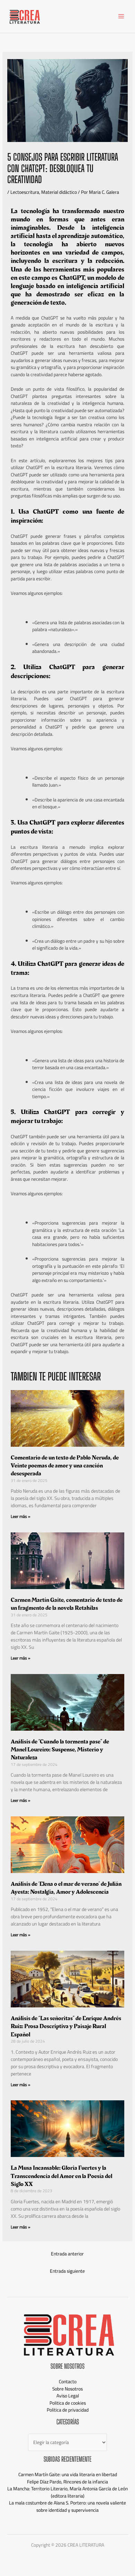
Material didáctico (59, 192)
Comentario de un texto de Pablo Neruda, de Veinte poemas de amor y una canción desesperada (65, 1466)
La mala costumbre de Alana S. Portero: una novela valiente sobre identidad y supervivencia (67, 2506)
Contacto (68, 2382)
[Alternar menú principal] (121, 16)
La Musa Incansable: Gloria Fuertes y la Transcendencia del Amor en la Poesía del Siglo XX (61, 2176)
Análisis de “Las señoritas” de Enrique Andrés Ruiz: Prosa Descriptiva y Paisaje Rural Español (66, 2026)
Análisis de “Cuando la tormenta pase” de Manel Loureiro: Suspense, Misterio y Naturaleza (60, 1750)
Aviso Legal (68, 2396)
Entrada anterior (67, 2254)
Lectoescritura (25, 192)
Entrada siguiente (67, 2271)
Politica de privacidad (68, 2410)
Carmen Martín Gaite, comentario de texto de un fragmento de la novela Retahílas (67, 1604)
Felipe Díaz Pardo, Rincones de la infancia (67, 2482)
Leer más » (21, 1516)
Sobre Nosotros (67, 2389)
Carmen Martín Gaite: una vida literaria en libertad (68, 2474)
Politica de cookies (68, 2403)
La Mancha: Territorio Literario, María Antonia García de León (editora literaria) (67, 2492)
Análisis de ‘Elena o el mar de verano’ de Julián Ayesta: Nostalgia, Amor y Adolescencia (66, 1888)
